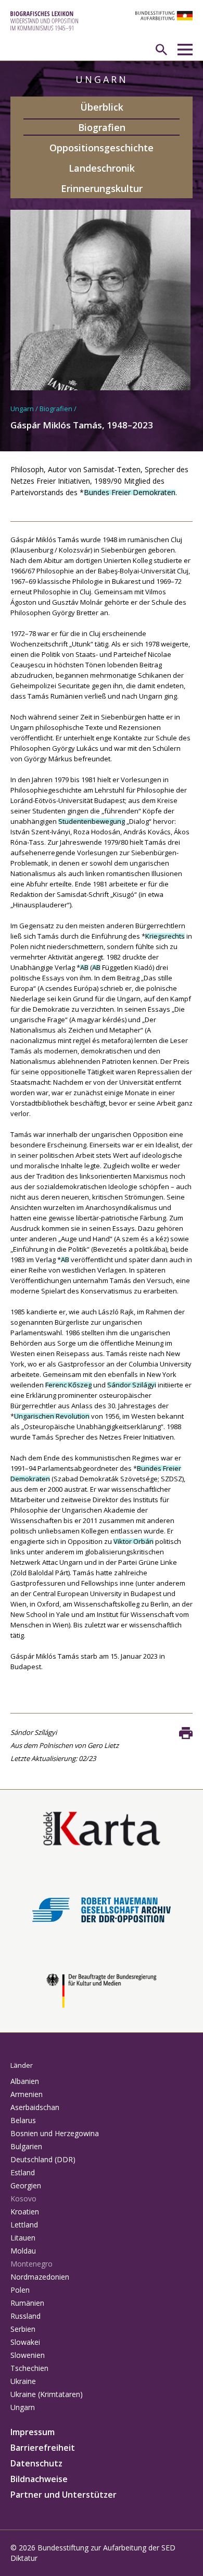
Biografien (102, 127)
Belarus (23, 2120)
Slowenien (28, 2355)
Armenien (27, 2094)
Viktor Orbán (134, 1541)
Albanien (25, 2081)
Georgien (26, 2185)
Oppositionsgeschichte (102, 148)
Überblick (102, 107)
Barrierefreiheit (43, 2448)
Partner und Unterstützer (64, 2495)
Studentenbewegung (92, 821)
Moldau (23, 2251)
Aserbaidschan (35, 2107)
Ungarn (22, 409)
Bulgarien (26, 2146)
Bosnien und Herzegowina (55, 2133)
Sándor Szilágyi (132, 1385)
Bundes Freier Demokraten (130, 492)
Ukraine (23, 2381)
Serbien (23, 2329)
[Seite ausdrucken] (186, 1733)
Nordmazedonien (40, 2277)
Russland (26, 2316)
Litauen (23, 2238)
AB (84, 967)
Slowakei (25, 2342)
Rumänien (27, 2303)
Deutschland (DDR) (43, 2159)
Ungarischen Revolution (52, 1416)
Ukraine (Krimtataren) (47, 2394)
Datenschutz (36, 2463)
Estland (23, 2172)
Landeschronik (102, 168)
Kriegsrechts (165, 936)
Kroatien (25, 2212)
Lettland (24, 2225)
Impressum (33, 2432)
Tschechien (29, 2368)
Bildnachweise (39, 2479)
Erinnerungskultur (102, 188)
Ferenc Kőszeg (68, 1385)
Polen (20, 2290)
